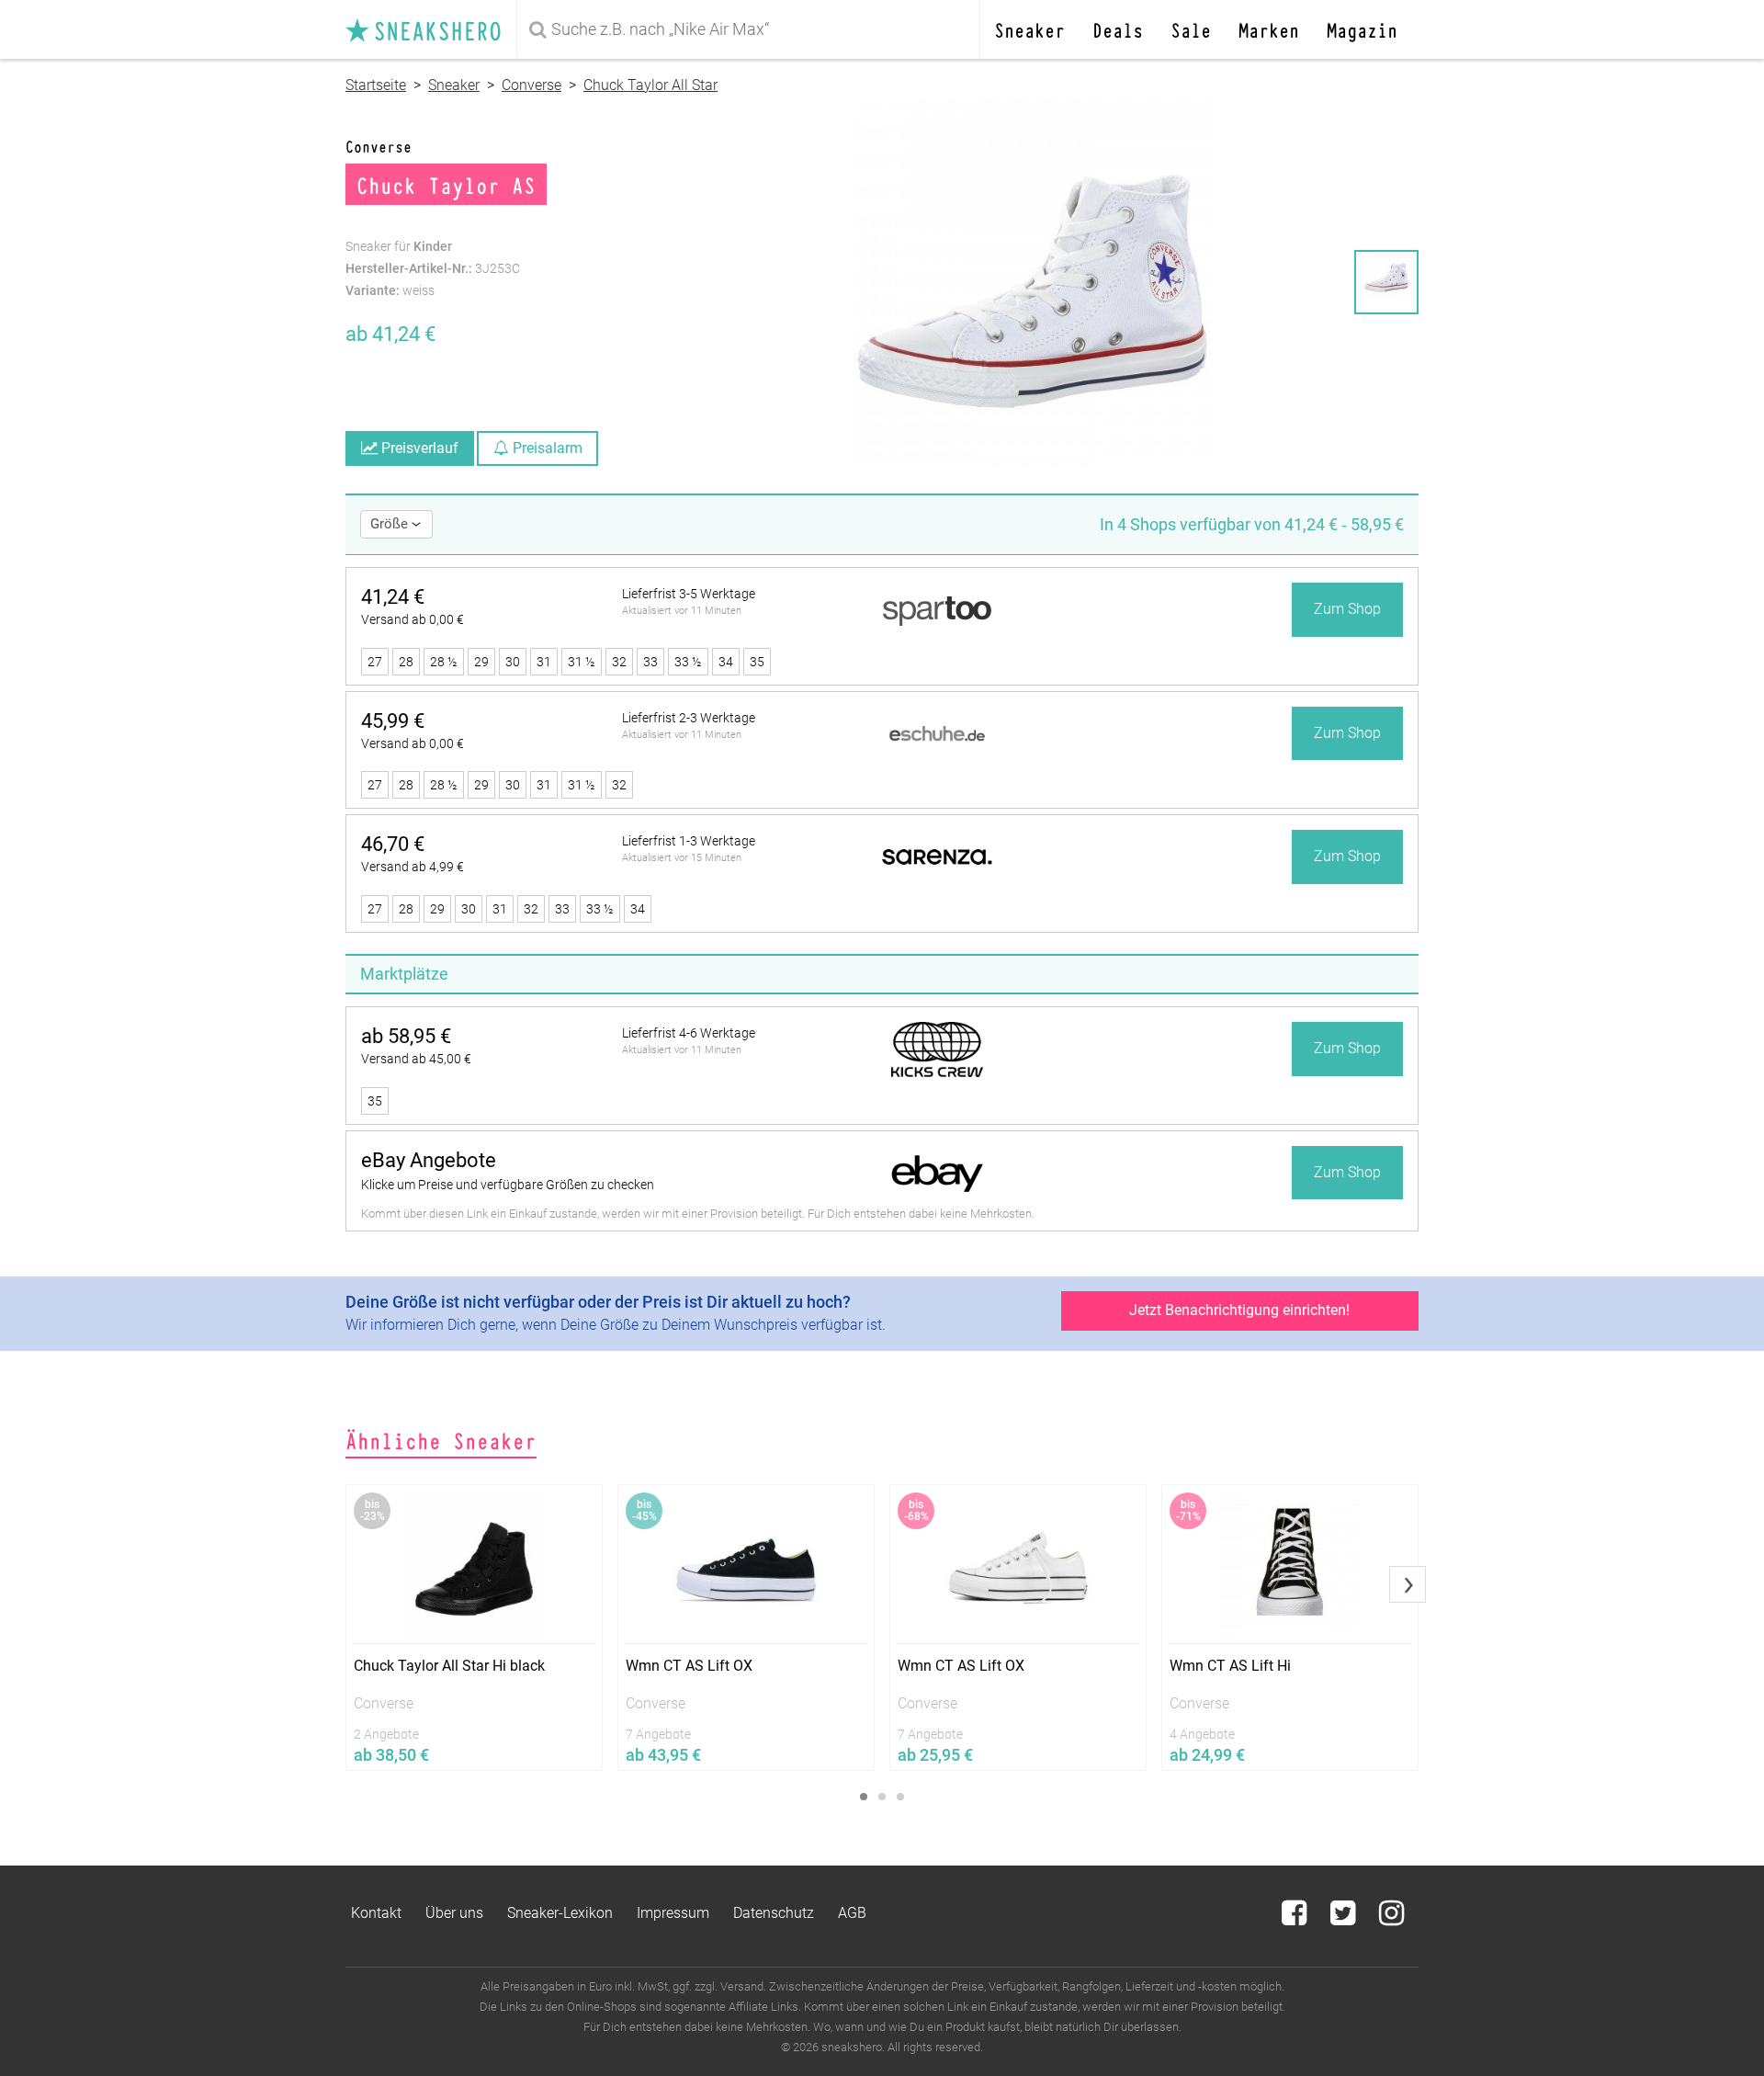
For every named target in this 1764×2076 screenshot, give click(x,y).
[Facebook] (1296, 1918)
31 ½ (582, 662)
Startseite (376, 85)
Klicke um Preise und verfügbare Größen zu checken (508, 1185)
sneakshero (431, 29)
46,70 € (393, 844)
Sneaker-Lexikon (560, 1913)
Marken (1269, 29)
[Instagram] (1391, 1918)
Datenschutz (774, 1913)
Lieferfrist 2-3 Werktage (689, 718)
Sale (1191, 29)
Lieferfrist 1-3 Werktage (689, 841)
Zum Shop (1347, 609)
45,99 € (393, 721)
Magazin (1362, 29)
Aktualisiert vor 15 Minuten (682, 858)
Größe (391, 524)
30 (513, 662)
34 (726, 662)
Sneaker (1029, 29)
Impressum (673, 1913)
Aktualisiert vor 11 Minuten (682, 611)
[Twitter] (1345, 1918)
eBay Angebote (429, 1160)
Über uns (454, 1913)
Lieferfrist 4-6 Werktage (689, 1033)
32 (619, 662)
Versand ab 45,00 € (416, 1059)
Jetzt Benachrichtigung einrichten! (1239, 1310)
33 (650, 662)
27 (375, 662)
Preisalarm (546, 448)
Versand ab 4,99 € (413, 867)
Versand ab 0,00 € (413, 619)
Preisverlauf (418, 448)
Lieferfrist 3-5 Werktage (689, 594)
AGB (852, 1913)
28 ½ (444, 662)
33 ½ (688, 662)
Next (1408, 1584)
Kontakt (376, 1913)
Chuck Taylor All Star (650, 85)
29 (481, 662)
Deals (1118, 29)
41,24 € (393, 597)
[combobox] (752, 29)
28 (406, 662)
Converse (531, 85)
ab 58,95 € (406, 1036)
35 (757, 662)
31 (544, 662)
